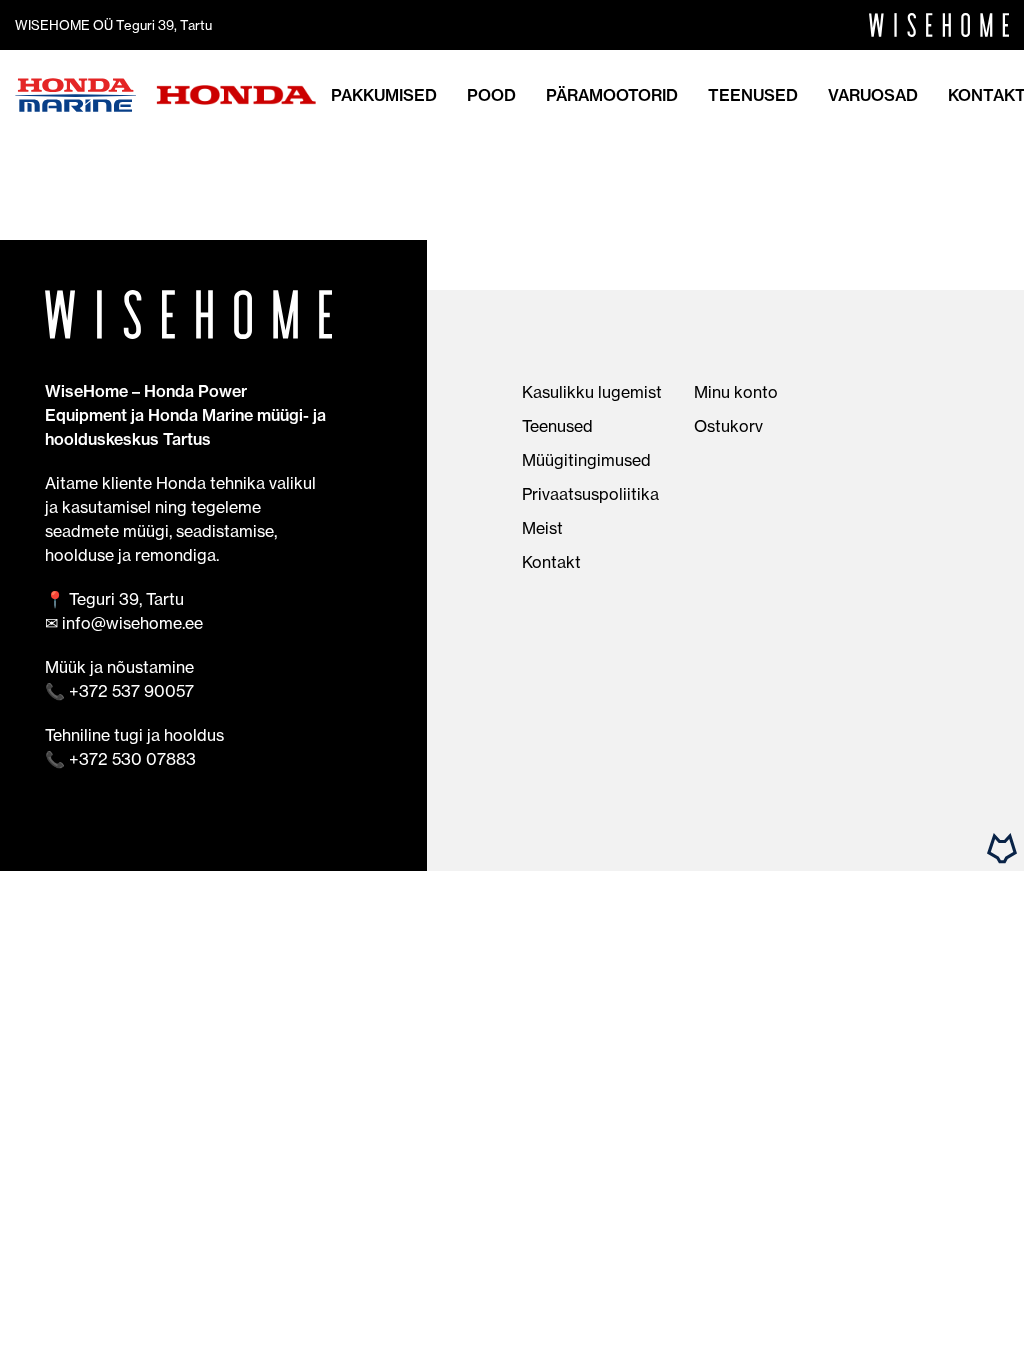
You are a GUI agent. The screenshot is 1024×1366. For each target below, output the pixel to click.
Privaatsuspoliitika (590, 494)
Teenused (753, 95)
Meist (542, 528)
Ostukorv (728, 426)
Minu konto (736, 392)
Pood (491, 95)
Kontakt (551, 562)
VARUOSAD (873, 95)
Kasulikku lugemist (592, 392)
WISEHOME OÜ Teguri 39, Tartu (113, 25)
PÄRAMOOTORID (612, 95)
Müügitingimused (586, 460)
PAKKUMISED (384, 95)
